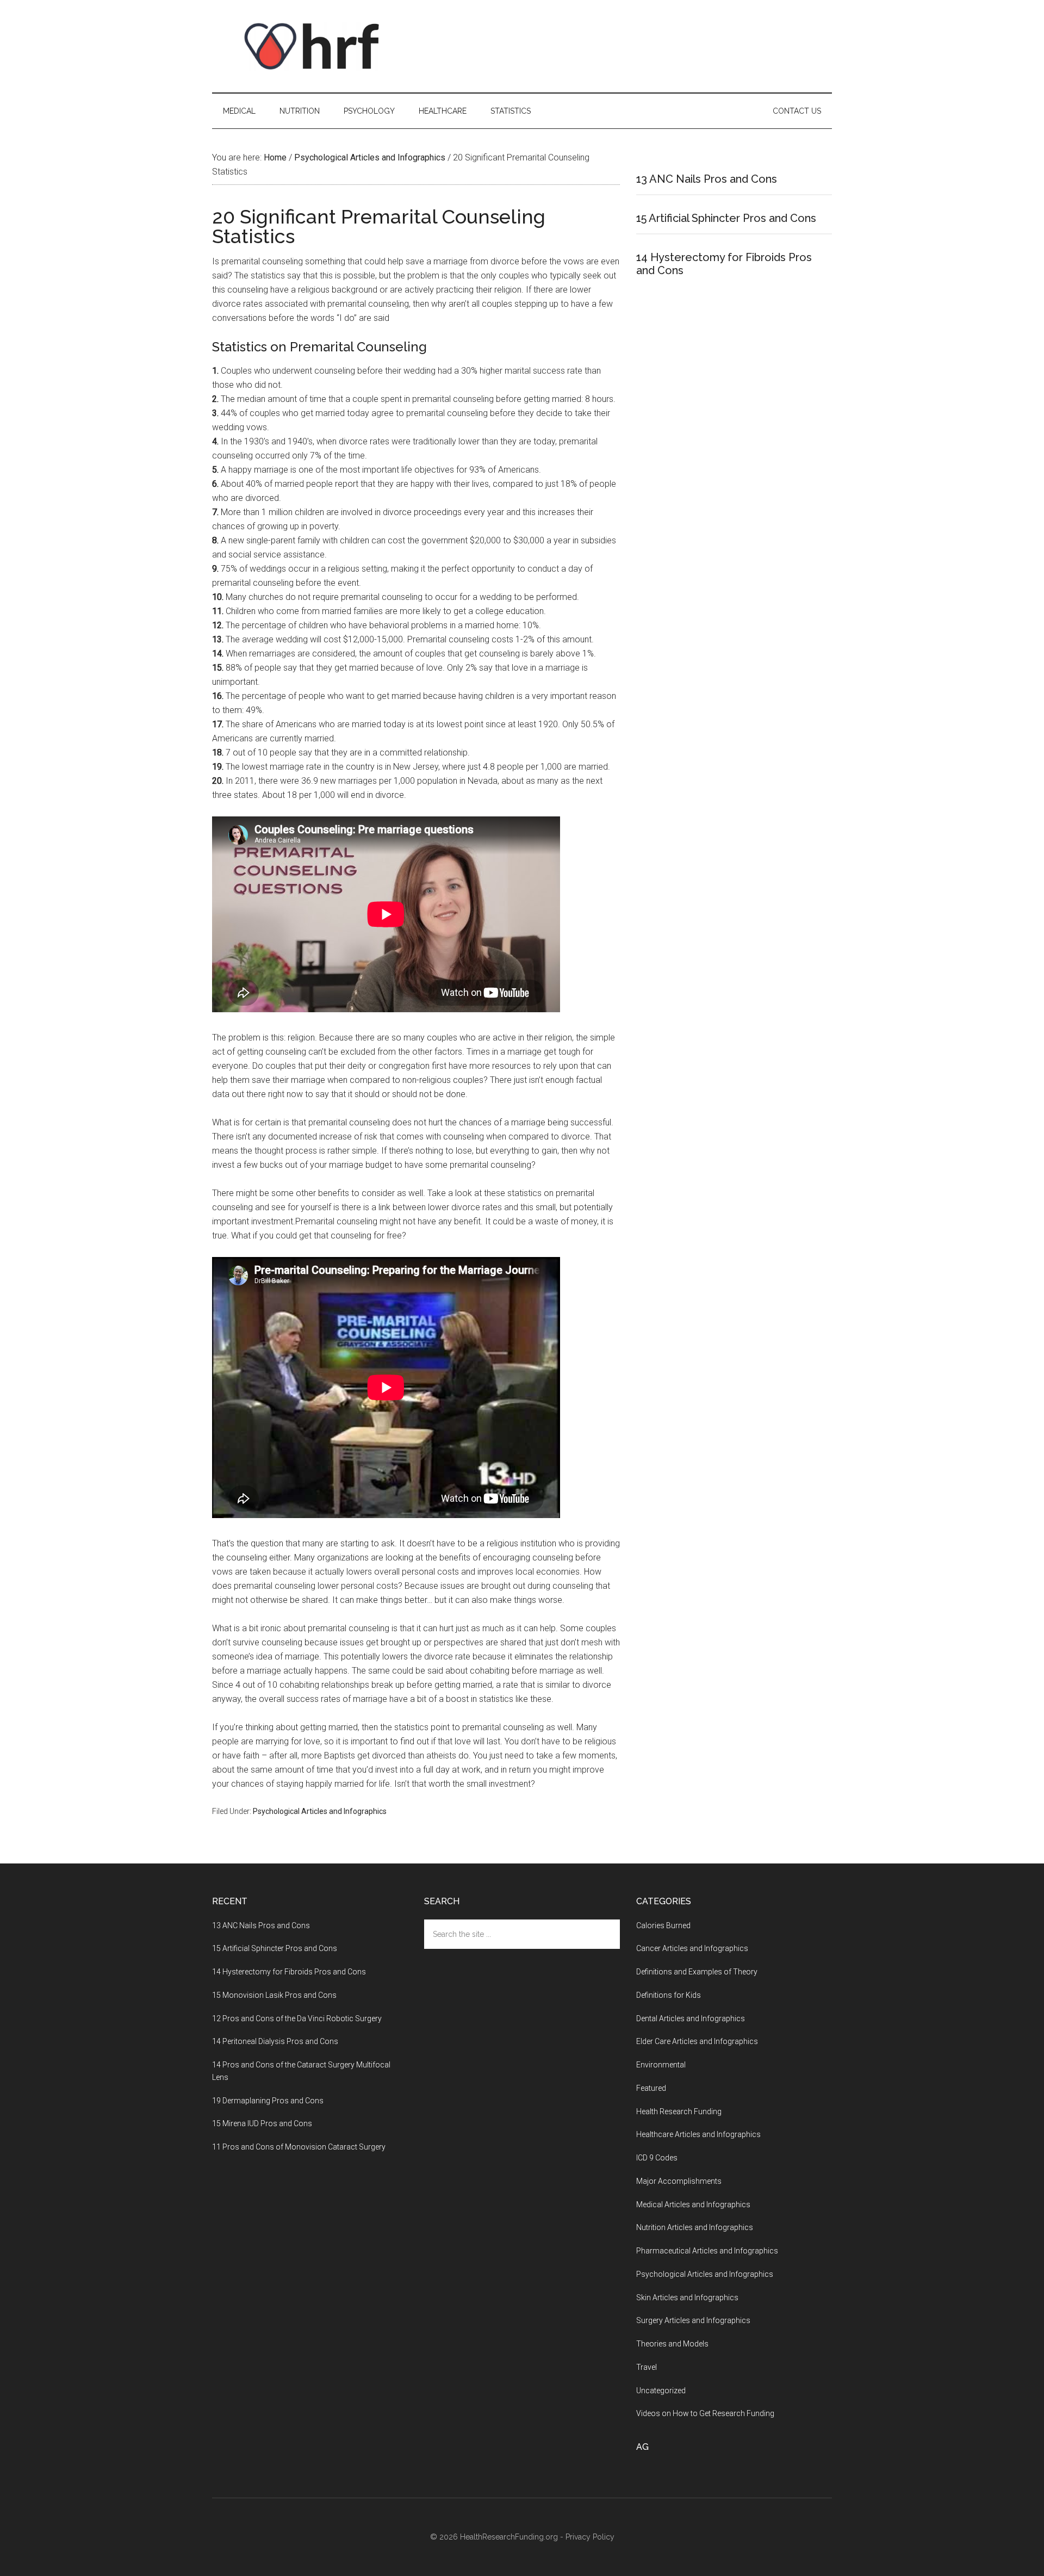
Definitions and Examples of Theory (697, 1972)
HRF (315, 46)
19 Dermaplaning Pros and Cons (268, 2101)
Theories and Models (672, 2344)
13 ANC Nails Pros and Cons (707, 179)
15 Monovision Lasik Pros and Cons (274, 1995)
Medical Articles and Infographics (693, 2205)
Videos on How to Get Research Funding (705, 2413)
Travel (647, 2367)
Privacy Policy (590, 2537)
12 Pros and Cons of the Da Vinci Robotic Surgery (297, 2018)
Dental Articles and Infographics (691, 2018)
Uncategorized (661, 2391)
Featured (651, 2088)
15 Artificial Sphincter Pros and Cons (726, 218)
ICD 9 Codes (657, 2158)
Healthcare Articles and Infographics (698, 2134)
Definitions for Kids (669, 1995)
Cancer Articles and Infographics (692, 1948)
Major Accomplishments (679, 2181)
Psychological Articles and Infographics (320, 1811)
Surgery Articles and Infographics (693, 2320)
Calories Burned (663, 1925)
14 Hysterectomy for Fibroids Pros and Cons (289, 1972)
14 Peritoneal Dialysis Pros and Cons (275, 2041)
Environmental (661, 2065)
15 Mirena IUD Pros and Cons (262, 2123)
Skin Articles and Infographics (687, 2298)
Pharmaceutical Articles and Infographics (707, 2251)
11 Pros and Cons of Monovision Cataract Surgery (299, 2147)
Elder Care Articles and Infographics (697, 2041)
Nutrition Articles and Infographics (695, 2227)
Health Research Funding (679, 2111)
